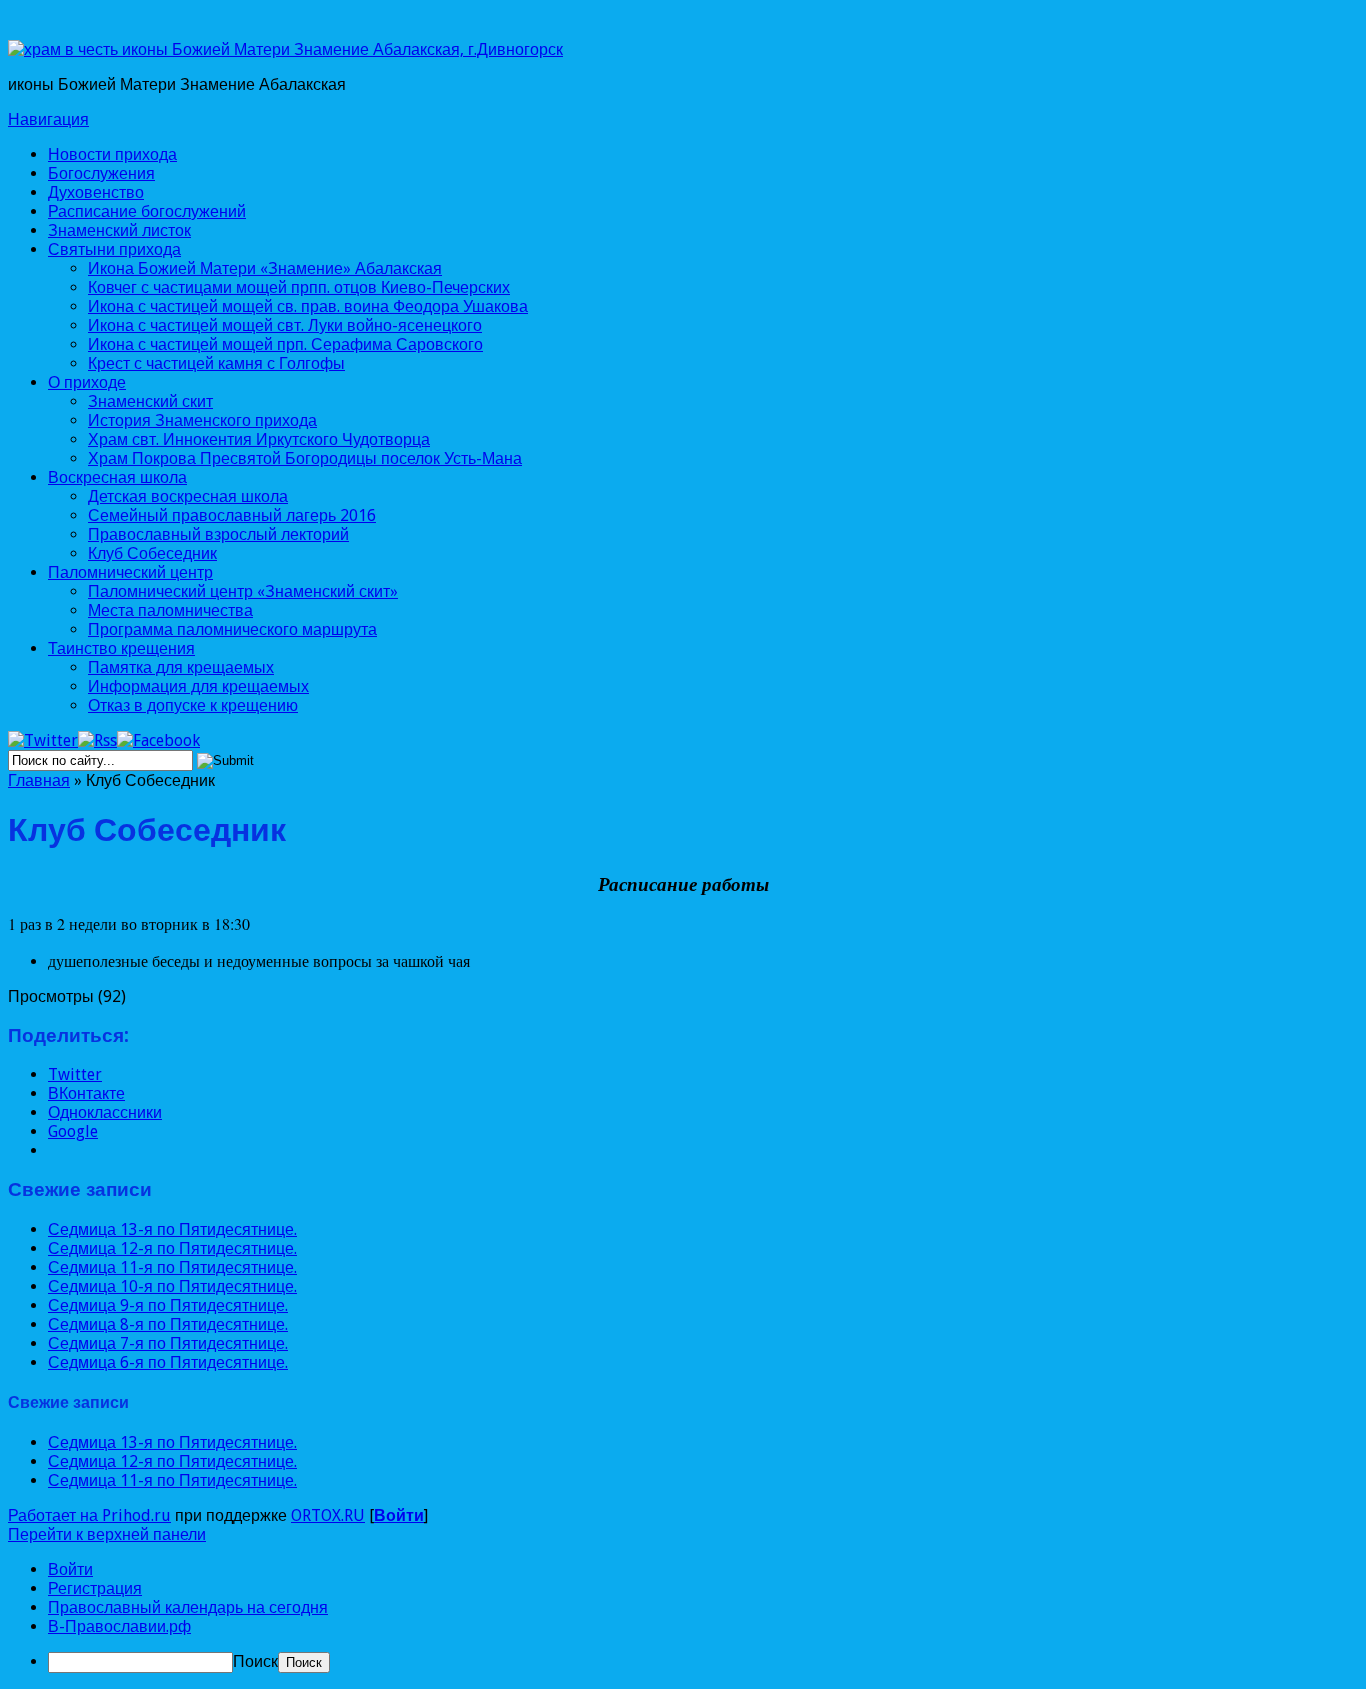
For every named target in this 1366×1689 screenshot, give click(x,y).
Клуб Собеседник (152, 553)
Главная (39, 780)
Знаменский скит (150, 401)
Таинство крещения (121, 648)
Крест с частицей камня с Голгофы (216, 363)
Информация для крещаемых (198, 686)
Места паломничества (170, 610)
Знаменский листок (119, 230)
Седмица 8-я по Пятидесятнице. (168, 1324)
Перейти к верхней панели (107, 1534)
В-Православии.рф (119, 1626)
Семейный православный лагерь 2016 (232, 515)
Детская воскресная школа (188, 496)
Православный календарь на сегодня (188, 1607)
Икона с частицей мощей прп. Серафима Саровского (285, 344)
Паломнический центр (130, 572)
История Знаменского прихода (202, 420)
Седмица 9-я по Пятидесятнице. (168, 1305)
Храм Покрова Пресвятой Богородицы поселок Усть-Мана (305, 458)
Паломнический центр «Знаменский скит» (243, 591)
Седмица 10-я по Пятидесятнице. (172, 1286)
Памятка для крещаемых (181, 667)
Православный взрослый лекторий (218, 534)
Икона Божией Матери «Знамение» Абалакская (265, 268)
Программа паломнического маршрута (232, 629)
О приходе (87, 382)
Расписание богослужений (147, 211)
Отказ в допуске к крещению (193, 705)
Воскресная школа (117, 477)
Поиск (255, 1661)
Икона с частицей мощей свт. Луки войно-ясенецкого (285, 325)
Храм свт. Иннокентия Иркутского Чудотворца (259, 439)
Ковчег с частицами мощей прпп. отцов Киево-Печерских (299, 287)
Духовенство (96, 192)
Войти (399, 1515)
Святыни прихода (114, 249)
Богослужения (101, 173)
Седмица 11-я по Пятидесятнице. (172, 1267)
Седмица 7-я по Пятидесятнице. (168, 1343)
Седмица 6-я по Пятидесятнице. (168, 1362)
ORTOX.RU (328, 1515)
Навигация (48, 119)
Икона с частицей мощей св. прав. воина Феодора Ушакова (308, 306)
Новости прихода (112, 154)
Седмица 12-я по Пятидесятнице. (172, 1248)
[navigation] (683, 1616)
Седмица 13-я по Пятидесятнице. (172, 1229)
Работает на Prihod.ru (89, 1515)
